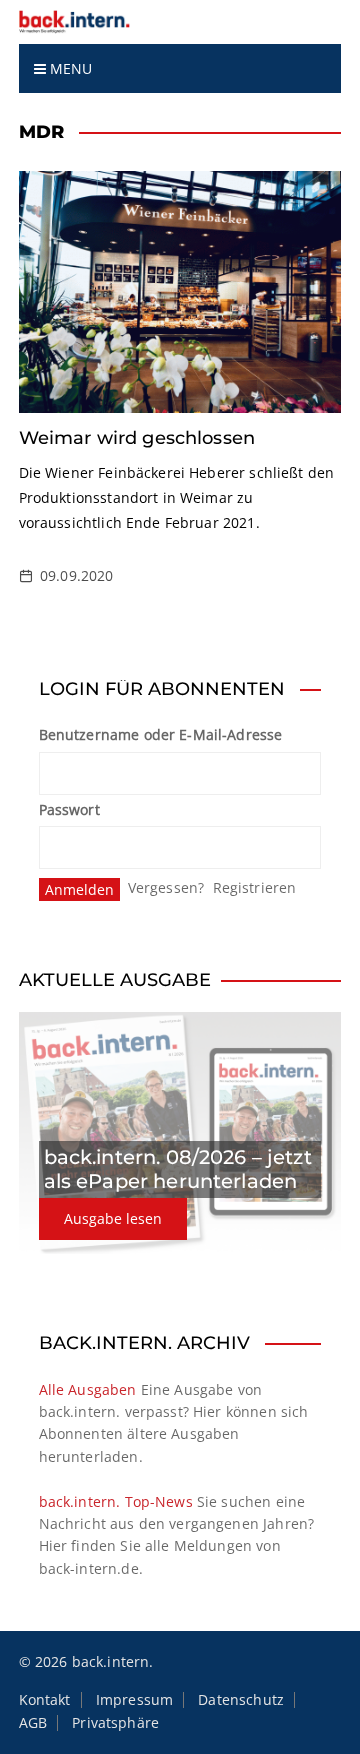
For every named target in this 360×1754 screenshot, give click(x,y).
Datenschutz (241, 1700)
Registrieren (255, 887)
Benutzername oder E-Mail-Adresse (161, 734)
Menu (69, 68)
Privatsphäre (115, 1723)
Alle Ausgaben (88, 1389)
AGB (33, 1723)
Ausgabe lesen (113, 1218)
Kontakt (45, 1700)
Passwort (69, 809)
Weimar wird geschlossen (137, 438)
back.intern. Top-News (116, 1501)
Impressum (134, 1700)
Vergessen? (166, 887)
